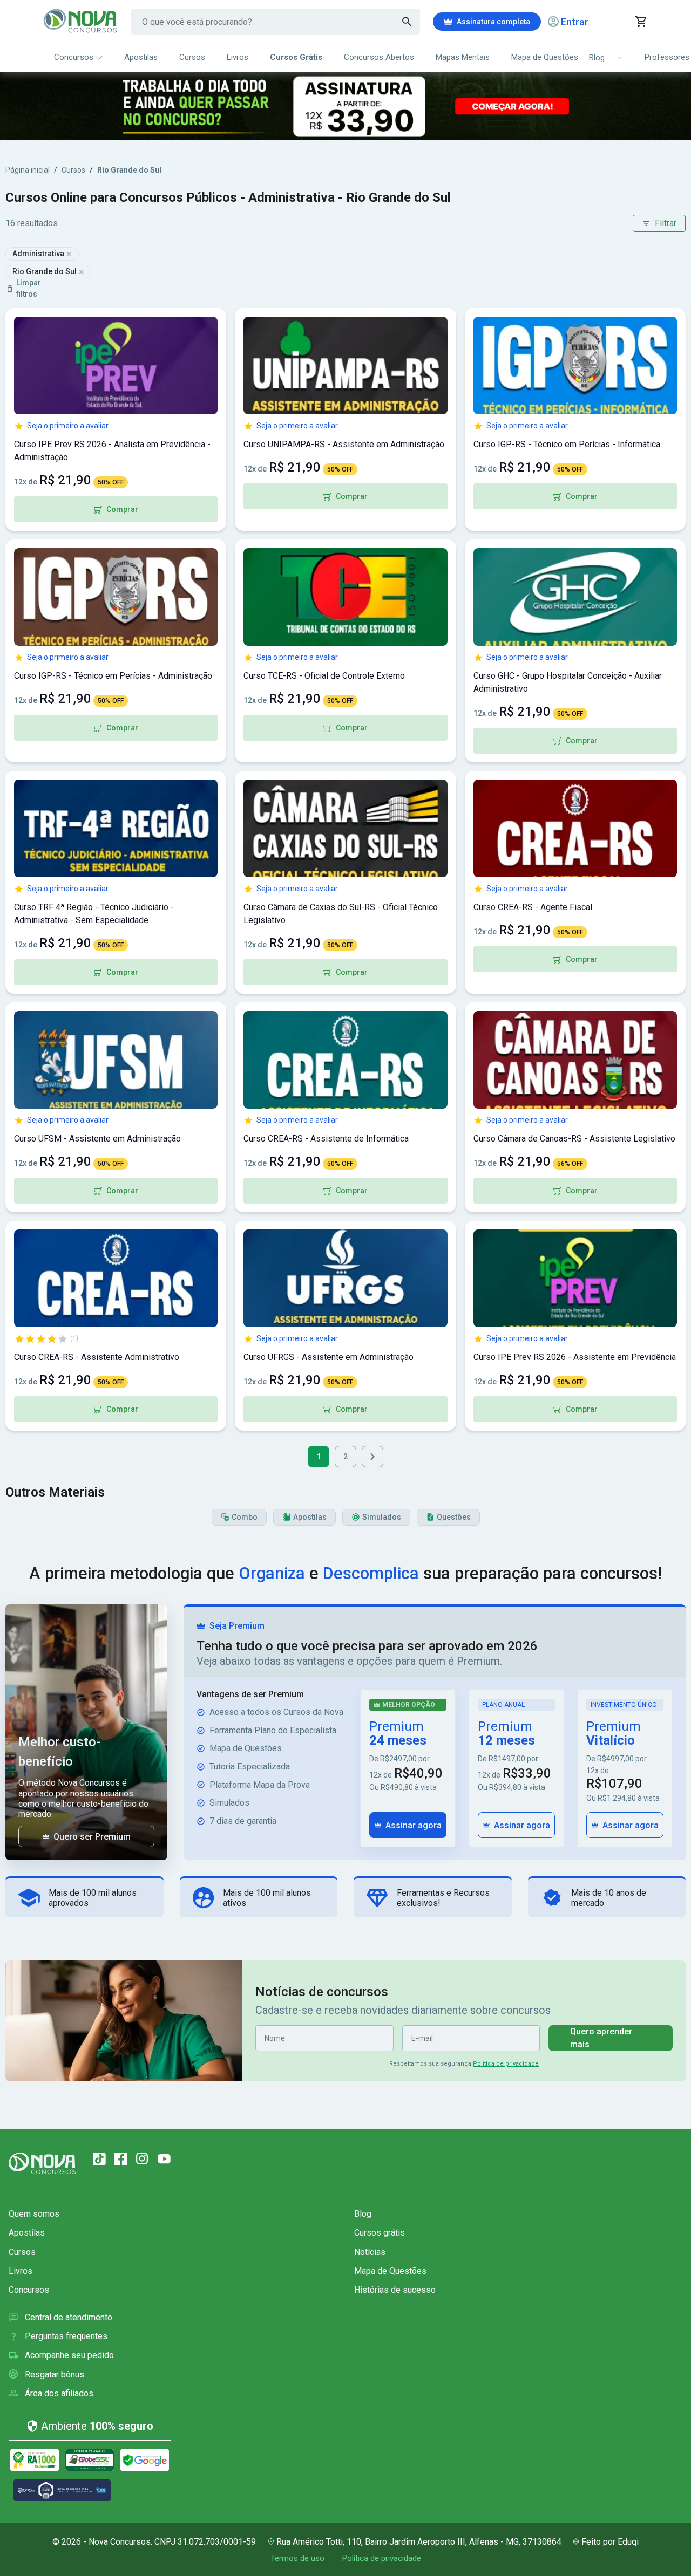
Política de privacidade (506, 2064)
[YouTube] (164, 2159)
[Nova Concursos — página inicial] (81, 22)
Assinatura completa (493, 22)
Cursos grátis (380, 2233)
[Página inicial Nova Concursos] (42, 2163)
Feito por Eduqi (610, 2542)
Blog (363, 2214)
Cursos (192, 57)
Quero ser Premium (92, 1837)
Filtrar (666, 223)
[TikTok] (99, 2159)
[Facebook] (121, 2159)
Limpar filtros (29, 288)
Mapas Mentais (463, 57)
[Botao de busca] (407, 22)
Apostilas (141, 57)
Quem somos (34, 2214)
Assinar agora (414, 1825)
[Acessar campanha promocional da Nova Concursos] (345, 106)
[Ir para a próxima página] (372, 1457)
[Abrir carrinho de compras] (641, 22)
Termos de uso (297, 2558)
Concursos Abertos (379, 57)
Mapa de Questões (545, 57)
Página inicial (28, 170)
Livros (238, 57)
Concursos (74, 57)
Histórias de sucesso (395, 2290)
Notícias (370, 2252)
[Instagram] (143, 2159)
